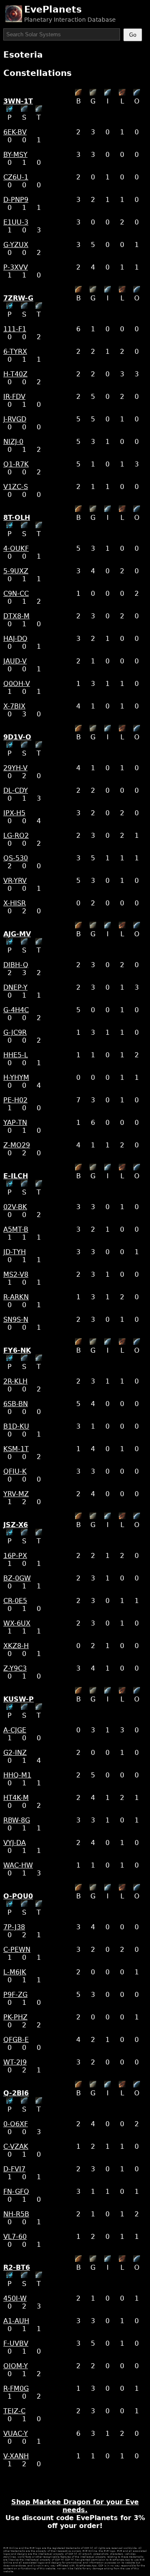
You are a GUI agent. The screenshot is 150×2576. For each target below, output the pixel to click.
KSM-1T (16, 1449)
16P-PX (15, 1556)
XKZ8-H (16, 1646)
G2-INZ (15, 1753)
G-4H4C (16, 1010)
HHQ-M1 (17, 1775)
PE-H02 (15, 1100)
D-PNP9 (16, 200)
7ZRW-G (18, 298)
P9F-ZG (15, 1995)
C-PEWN (17, 1950)
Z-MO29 (17, 1145)
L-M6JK (15, 1972)
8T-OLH (17, 518)
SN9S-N (16, 1320)
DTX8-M (16, 616)
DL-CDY (16, 790)
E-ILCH (16, 1176)
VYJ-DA (15, 1843)
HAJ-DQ (15, 639)
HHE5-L (16, 1055)
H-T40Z (15, 374)
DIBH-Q (16, 965)
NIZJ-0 (13, 442)
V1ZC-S (16, 487)
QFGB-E (16, 2040)
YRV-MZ (16, 1494)
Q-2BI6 (16, 2093)
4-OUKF (16, 548)
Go (133, 35)
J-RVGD (15, 419)
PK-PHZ (15, 2017)
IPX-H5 (14, 813)
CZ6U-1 (16, 177)
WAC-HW (18, 1865)
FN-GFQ (16, 2192)
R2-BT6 (17, 2267)
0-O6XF (16, 2124)
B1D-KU (16, 1426)
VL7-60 (15, 2237)
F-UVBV (16, 2343)
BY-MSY (15, 155)
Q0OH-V (17, 684)
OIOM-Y (16, 2366)
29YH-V (15, 768)
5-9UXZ (16, 571)
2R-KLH (15, 1381)
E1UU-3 (16, 222)
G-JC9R (15, 1032)
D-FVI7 (14, 2169)
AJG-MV (17, 934)
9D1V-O (17, 737)
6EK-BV (15, 132)
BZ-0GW (17, 1578)
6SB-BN (16, 1404)
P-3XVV (16, 267)
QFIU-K (15, 1471)
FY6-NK (17, 1350)
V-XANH (16, 2456)
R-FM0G (16, 2388)
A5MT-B (16, 1229)
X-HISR (15, 903)
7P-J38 (14, 1927)
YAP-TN (15, 1123)
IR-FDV (14, 397)
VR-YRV (15, 881)
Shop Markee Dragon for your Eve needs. (75, 2506)
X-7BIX (14, 706)
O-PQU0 (18, 1896)
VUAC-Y (16, 2434)
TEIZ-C (14, 2411)
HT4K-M (16, 1798)
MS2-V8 (16, 1274)
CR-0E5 (15, 1601)
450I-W (15, 2298)
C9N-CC (16, 594)
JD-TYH (15, 1252)
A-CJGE (15, 1730)
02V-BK (15, 1207)
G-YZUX (16, 245)
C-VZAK (16, 2146)
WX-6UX (17, 1623)
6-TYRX (15, 352)
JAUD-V (15, 661)
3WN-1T (18, 101)
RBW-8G (17, 1820)
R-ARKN (16, 1297)
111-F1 (15, 329)
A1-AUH (16, 2321)
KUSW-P (19, 1699)
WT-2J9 (15, 2062)
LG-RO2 (16, 836)
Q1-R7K (16, 464)
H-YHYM (16, 1078)
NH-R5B (16, 2214)
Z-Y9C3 (15, 1668)
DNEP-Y (15, 987)
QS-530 (16, 858)
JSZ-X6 (16, 1525)
